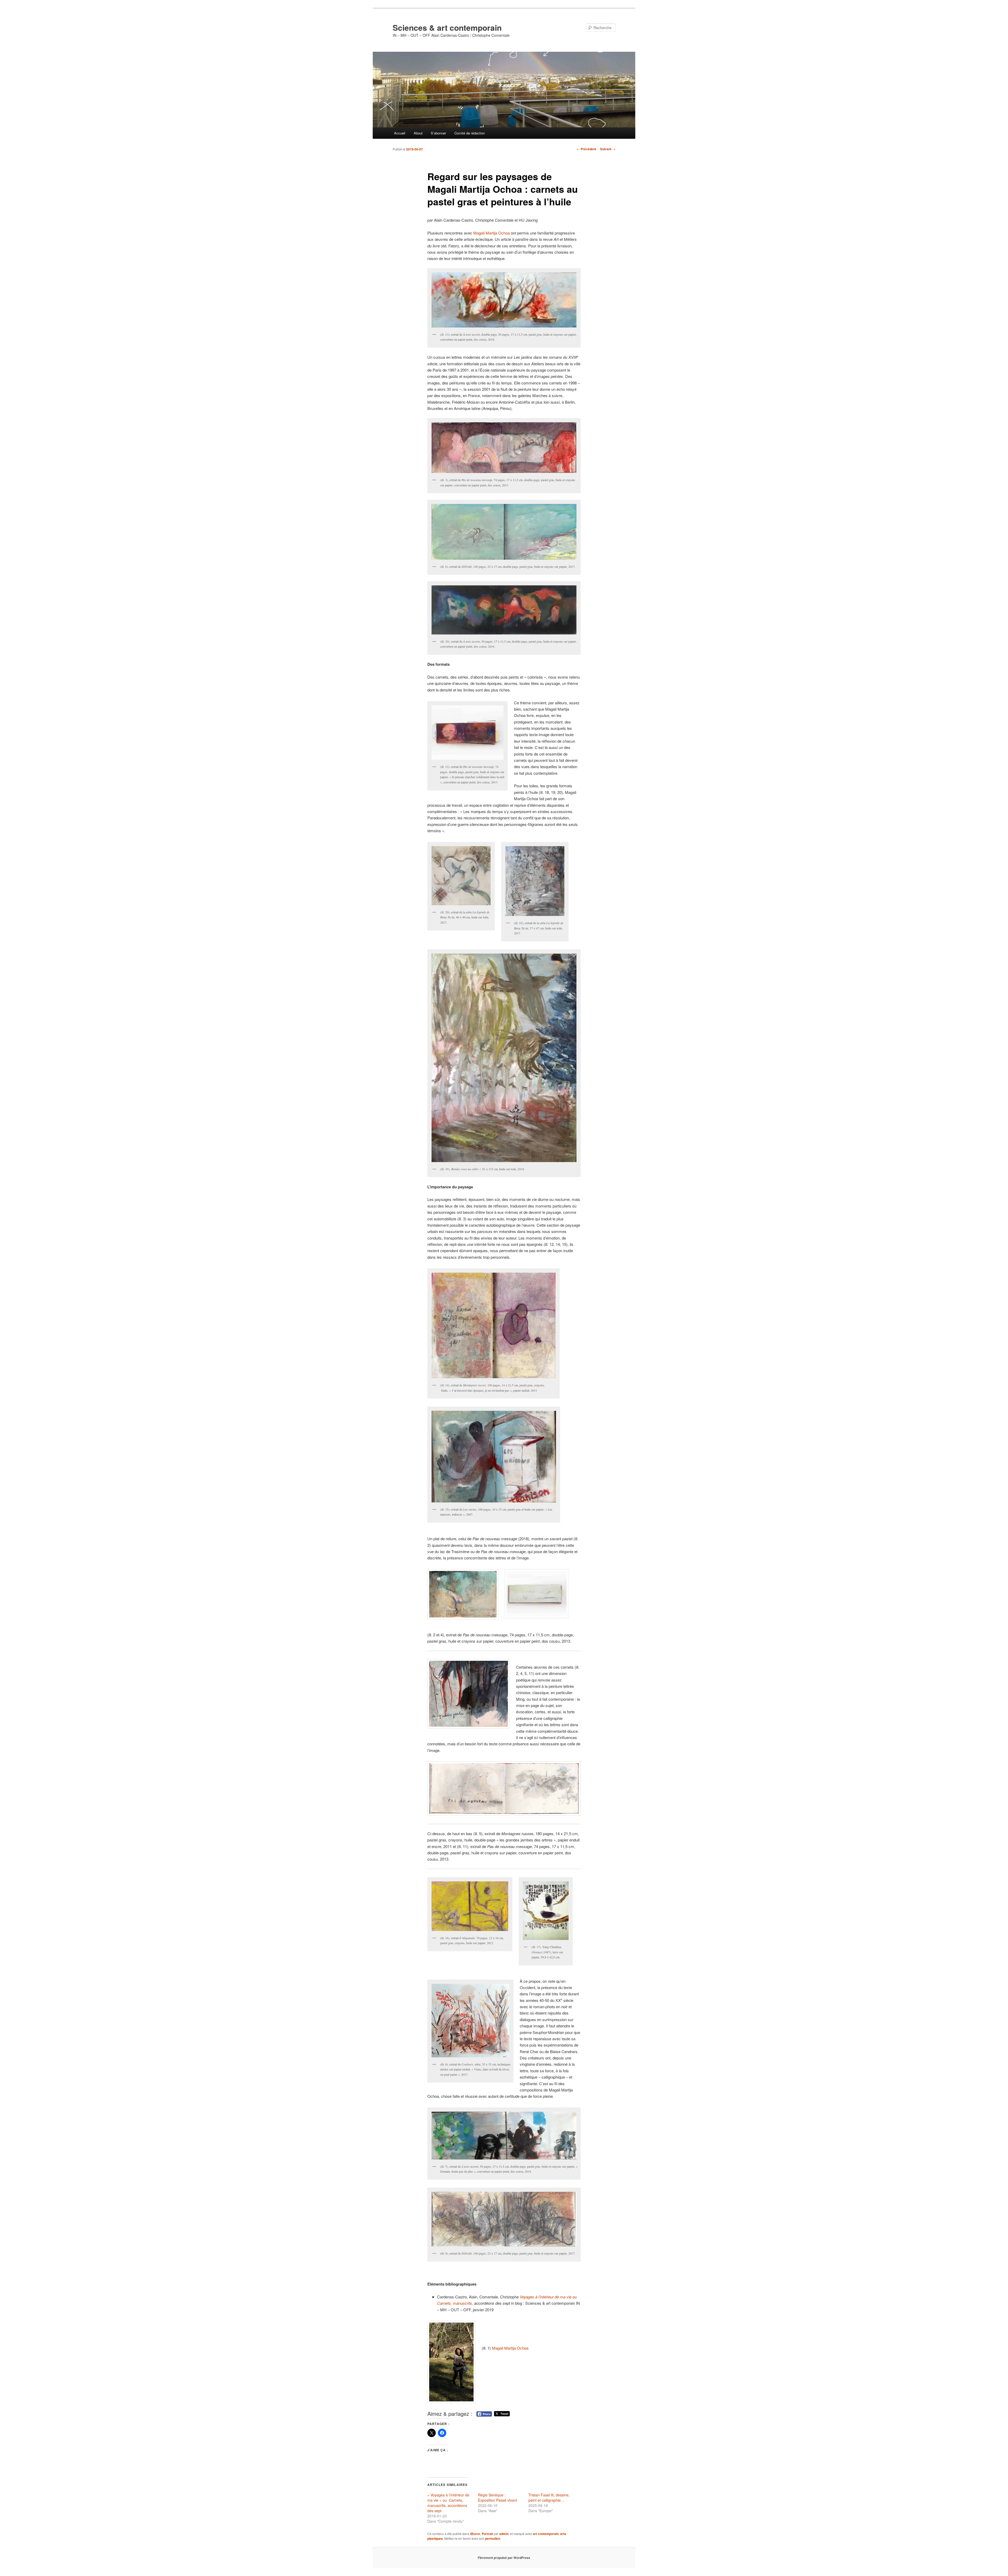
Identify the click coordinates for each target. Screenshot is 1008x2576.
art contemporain (546, 2534)
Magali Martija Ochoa (492, 233)
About (418, 133)
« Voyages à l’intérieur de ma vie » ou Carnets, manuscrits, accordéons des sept (448, 2503)
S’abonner (438, 133)
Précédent (586, 149)
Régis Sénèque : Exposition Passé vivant (498, 2497)
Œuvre (475, 2534)
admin (504, 2534)
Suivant (608, 149)
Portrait (487, 2534)
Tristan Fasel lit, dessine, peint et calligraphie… (549, 2497)
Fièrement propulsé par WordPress (504, 2558)
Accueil (400, 133)
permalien (493, 2538)
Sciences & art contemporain (447, 27)
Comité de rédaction (470, 133)
